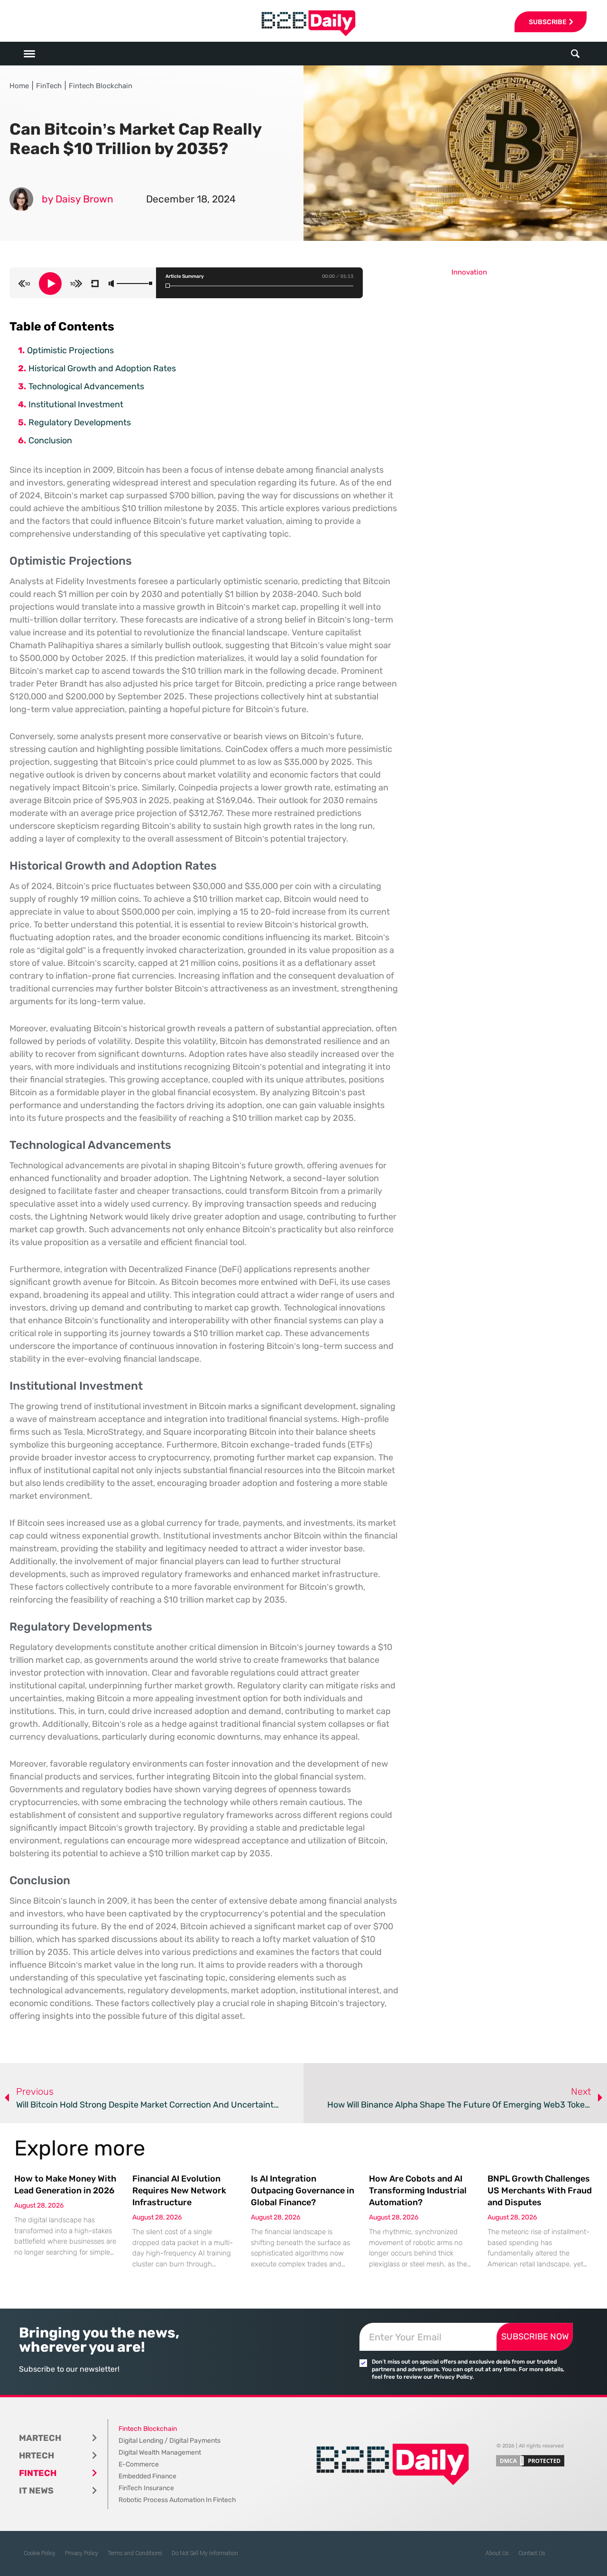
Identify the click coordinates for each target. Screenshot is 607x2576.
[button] (575, 54)
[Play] (50, 284)
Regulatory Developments (80, 422)
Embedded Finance (147, 2476)
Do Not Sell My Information (205, 2553)
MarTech (40, 2438)
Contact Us (532, 2553)
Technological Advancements (86, 386)
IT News (36, 2491)
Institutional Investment (76, 404)
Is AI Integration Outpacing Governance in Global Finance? (303, 2191)
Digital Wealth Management (160, 2452)
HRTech (37, 2456)
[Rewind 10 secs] (24, 284)
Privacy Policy (82, 2553)
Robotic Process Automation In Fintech (177, 2500)
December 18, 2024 (191, 199)
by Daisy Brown (78, 199)
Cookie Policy (40, 2553)
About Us (497, 2553)
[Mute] (111, 284)
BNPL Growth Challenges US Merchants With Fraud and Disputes (540, 2191)
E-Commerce (139, 2464)
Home (19, 86)
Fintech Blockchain (101, 86)
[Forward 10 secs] (76, 284)
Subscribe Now (535, 2337)
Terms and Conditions (135, 2553)
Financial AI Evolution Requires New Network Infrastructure (179, 2191)
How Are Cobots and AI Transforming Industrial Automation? (418, 2191)
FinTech (49, 86)
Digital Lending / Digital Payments (170, 2441)
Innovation (469, 272)
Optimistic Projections (70, 350)
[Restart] (95, 284)
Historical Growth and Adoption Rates (102, 368)
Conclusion (50, 440)
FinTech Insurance (146, 2488)
